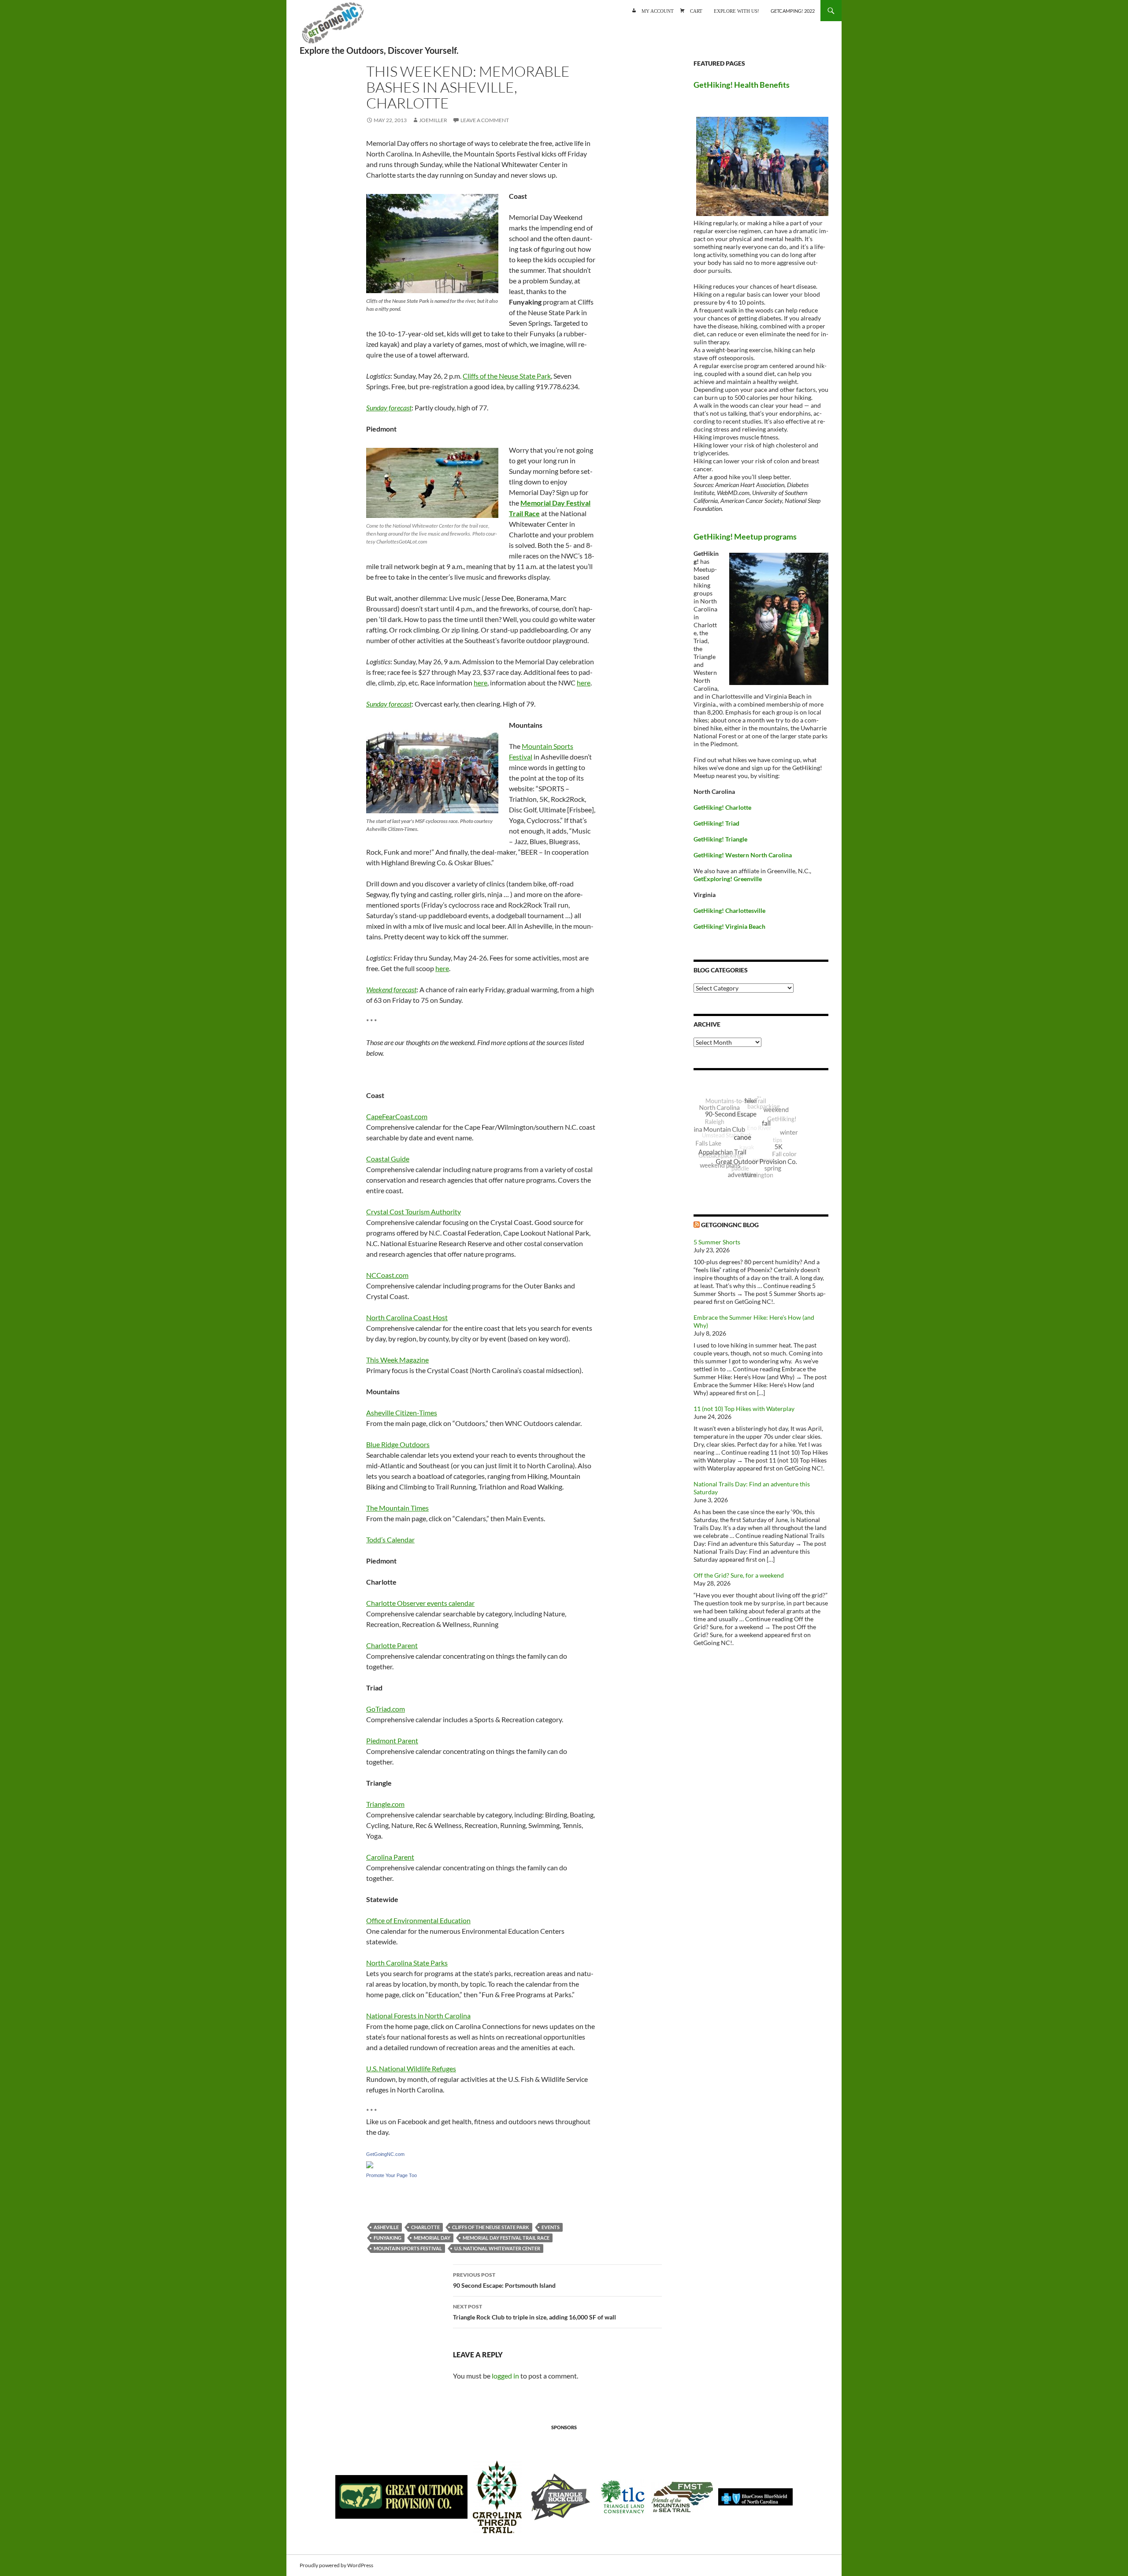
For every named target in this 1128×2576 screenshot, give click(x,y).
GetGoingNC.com (385, 2154)
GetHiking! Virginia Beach (729, 926)
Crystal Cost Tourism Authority (414, 1212)
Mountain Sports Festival (408, 2248)
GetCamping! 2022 (793, 11)
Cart (696, 10)
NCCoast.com (387, 1275)
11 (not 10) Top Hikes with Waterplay (744, 1409)
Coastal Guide (388, 1159)
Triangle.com (385, 1804)
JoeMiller (433, 120)
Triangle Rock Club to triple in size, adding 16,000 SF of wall (534, 2312)
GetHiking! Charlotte (722, 807)
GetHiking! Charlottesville (729, 910)
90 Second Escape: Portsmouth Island (504, 2280)
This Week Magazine (397, 1360)
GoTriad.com (386, 1709)
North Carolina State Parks (407, 1963)
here (481, 683)
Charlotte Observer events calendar (420, 1603)
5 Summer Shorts (717, 1242)
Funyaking (388, 2238)
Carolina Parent (390, 1857)
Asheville (386, 2227)
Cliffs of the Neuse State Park (507, 376)
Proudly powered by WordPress (336, 2565)
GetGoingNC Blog (730, 1225)
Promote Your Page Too (391, 2175)
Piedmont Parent (392, 1740)
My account (658, 10)
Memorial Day (432, 2238)
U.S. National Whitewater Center (497, 2248)
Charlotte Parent (392, 1645)
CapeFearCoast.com (397, 1116)
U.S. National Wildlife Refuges (411, 2068)
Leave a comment (485, 120)
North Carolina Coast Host (407, 1317)
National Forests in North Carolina (418, 2016)
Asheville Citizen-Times (402, 1413)
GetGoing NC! (333, 26)
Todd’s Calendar (390, 1539)
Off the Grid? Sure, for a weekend (739, 1575)
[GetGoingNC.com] (370, 2164)
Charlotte (425, 2227)
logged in (505, 2376)
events (551, 2227)
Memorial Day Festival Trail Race (506, 2238)
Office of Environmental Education (418, 1920)
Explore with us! (737, 10)
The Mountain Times (397, 1508)
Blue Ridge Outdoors (398, 1444)
